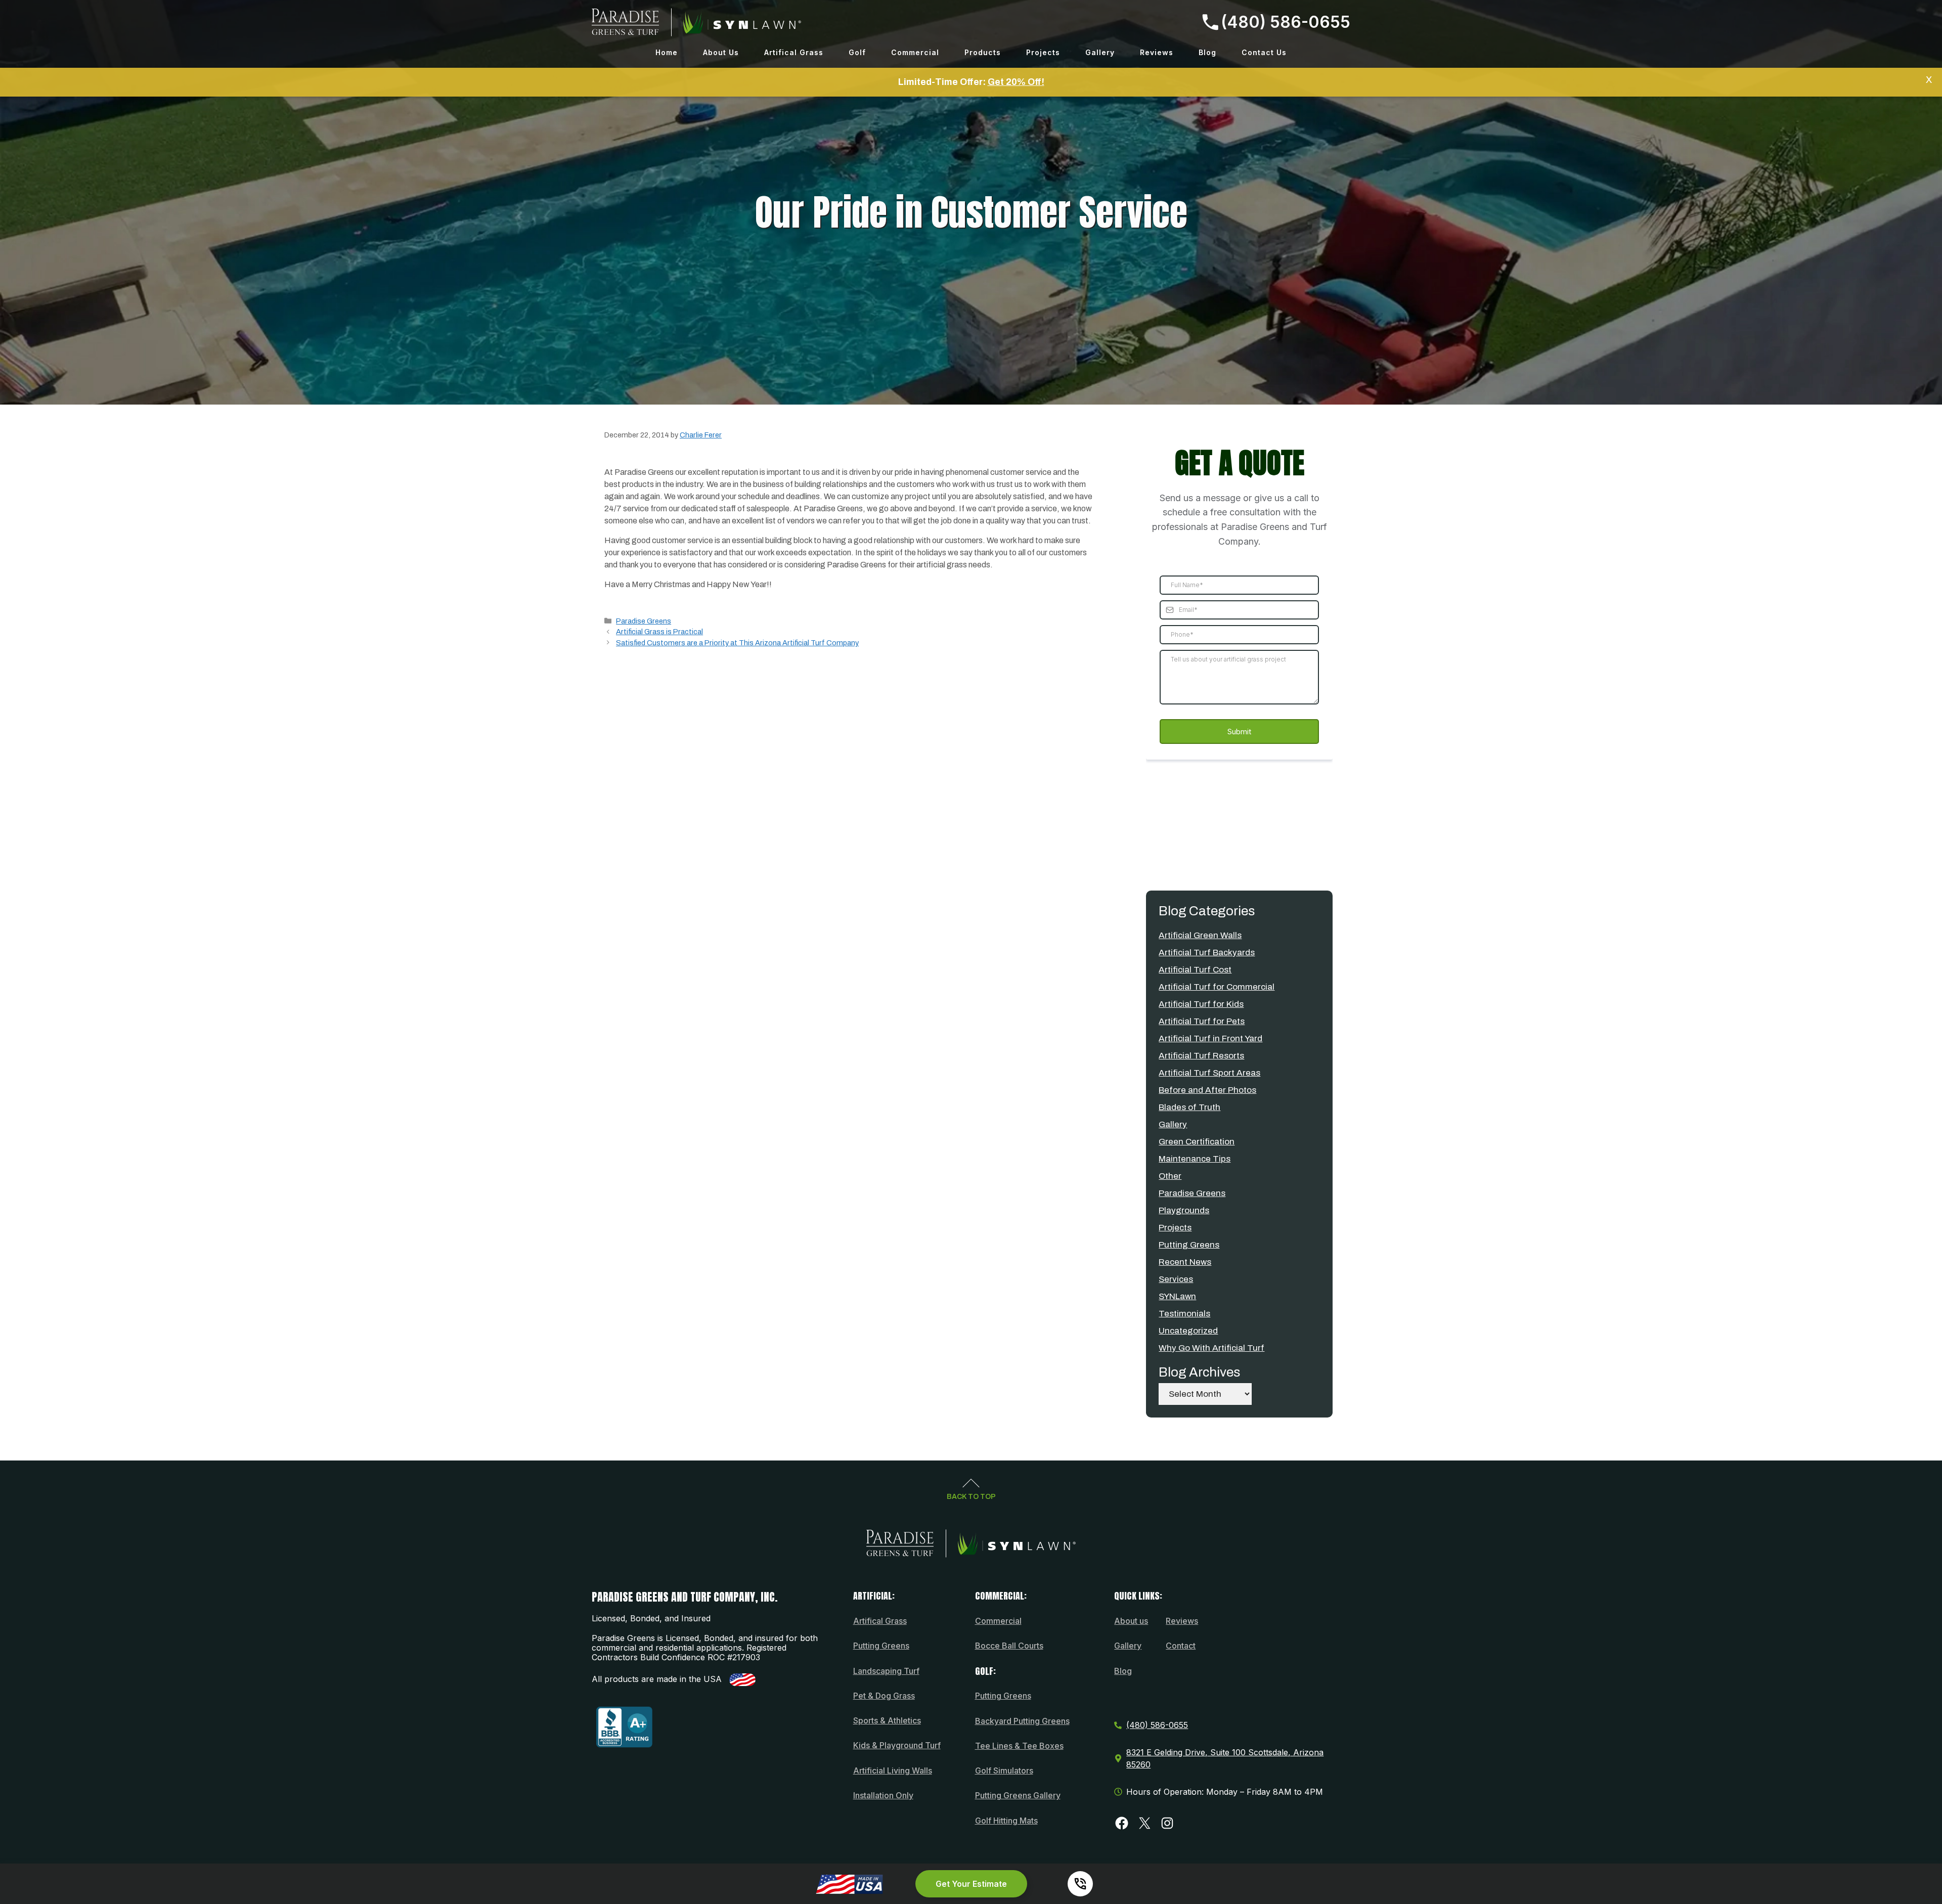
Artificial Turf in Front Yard (1210, 1038)
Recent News (1185, 1262)
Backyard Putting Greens (1022, 1721)
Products (983, 52)
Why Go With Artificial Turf (1211, 1348)
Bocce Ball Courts (1009, 1646)
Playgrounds (1184, 1210)
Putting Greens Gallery (1018, 1795)
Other (1170, 1176)
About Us (721, 52)
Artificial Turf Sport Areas (1209, 1073)
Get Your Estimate (971, 1884)
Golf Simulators (1004, 1770)
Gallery (1100, 52)
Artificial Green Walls (1200, 935)
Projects (1043, 52)
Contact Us (1264, 52)
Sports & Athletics (887, 1720)
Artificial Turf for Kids (1201, 1004)
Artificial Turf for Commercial (1217, 987)
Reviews (1157, 52)
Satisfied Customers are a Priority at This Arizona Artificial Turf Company (737, 643)
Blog (1207, 52)
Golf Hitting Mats (1006, 1821)
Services (1176, 1279)
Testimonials (1184, 1314)
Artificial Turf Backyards (1207, 953)
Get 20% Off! (1016, 82)
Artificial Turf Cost (1195, 970)
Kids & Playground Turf (897, 1745)
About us (1131, 1621)
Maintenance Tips (1195, 1159)
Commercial (915, 52)
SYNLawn (1177, 1296)
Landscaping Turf (886, 1671)
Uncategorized (1188, 1331)
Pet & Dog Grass (884, 1696)
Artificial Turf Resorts (1201, 1056)
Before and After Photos (1207, 1090)
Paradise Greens (644, 621)
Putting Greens (1189, 1245)
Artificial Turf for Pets (1202, 1021)
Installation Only (883, 1795)
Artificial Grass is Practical (659, 632)
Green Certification (1197, 1142)
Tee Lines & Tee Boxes (1019, 1746)
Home (667, 52)
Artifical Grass (794, 52)
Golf (857, 52)
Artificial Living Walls (893, 1770)
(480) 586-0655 (1286, 22)
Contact (1181, 1646)
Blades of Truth (1189, 1107)
